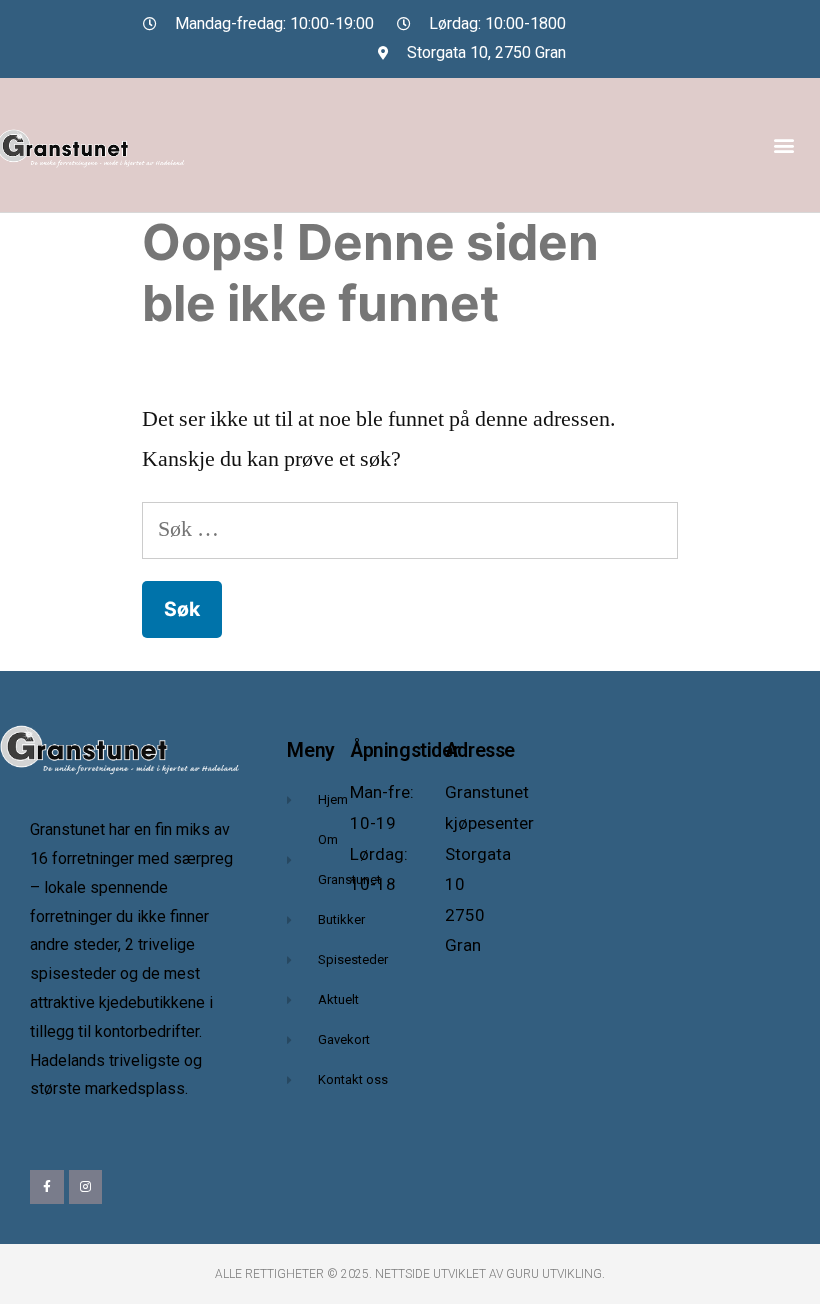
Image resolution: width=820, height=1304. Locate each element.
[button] (783, 144)
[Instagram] (86, 1187)
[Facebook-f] (47, 1187)
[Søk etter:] (410, 529)
